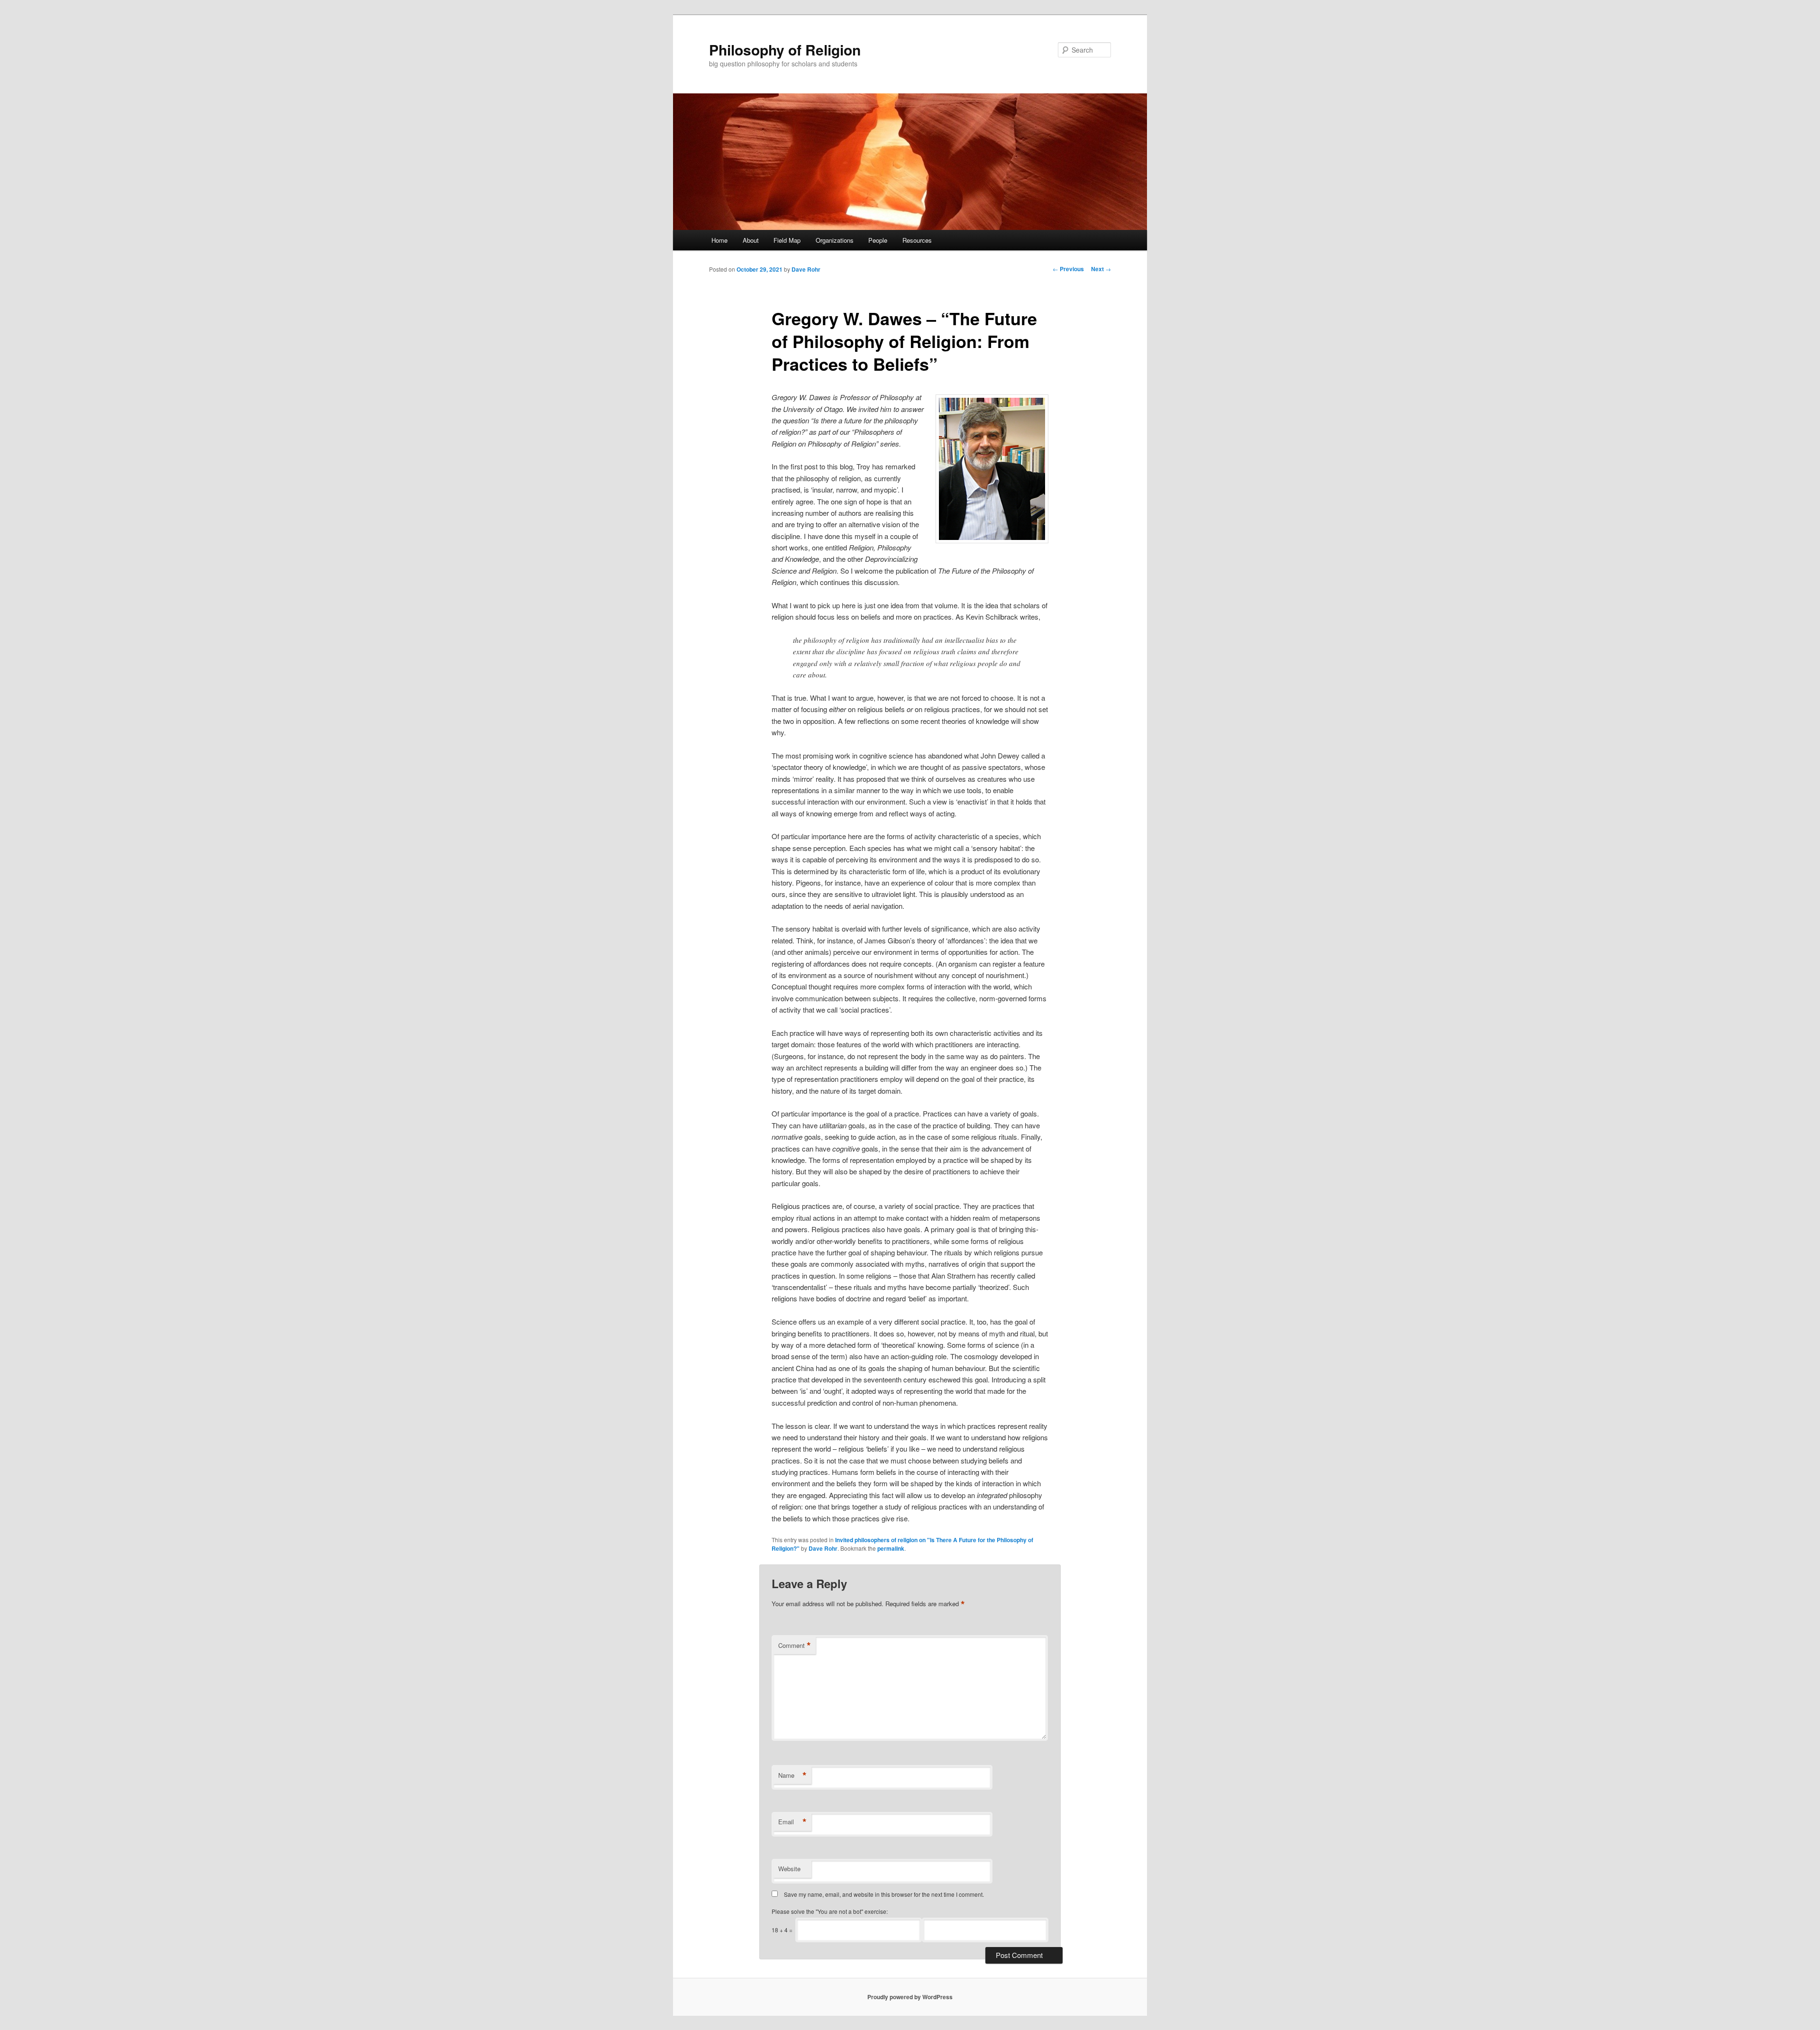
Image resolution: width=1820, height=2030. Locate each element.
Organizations (835, 240)
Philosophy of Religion (785, 50)
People (878, 240)
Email (792, 1822)
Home (719, 240)
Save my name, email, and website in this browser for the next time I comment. (884, 1894)
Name (792, 1775)
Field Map (787, 240)
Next (1101, 269)
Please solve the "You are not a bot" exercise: (830, 1911)
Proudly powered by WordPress (910, 1997)
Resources (917, 240)
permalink (891, 1548)
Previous (1068, 269)
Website (789, 1869)
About (751, 240)
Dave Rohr (806, 269)
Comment (795, 1646)
